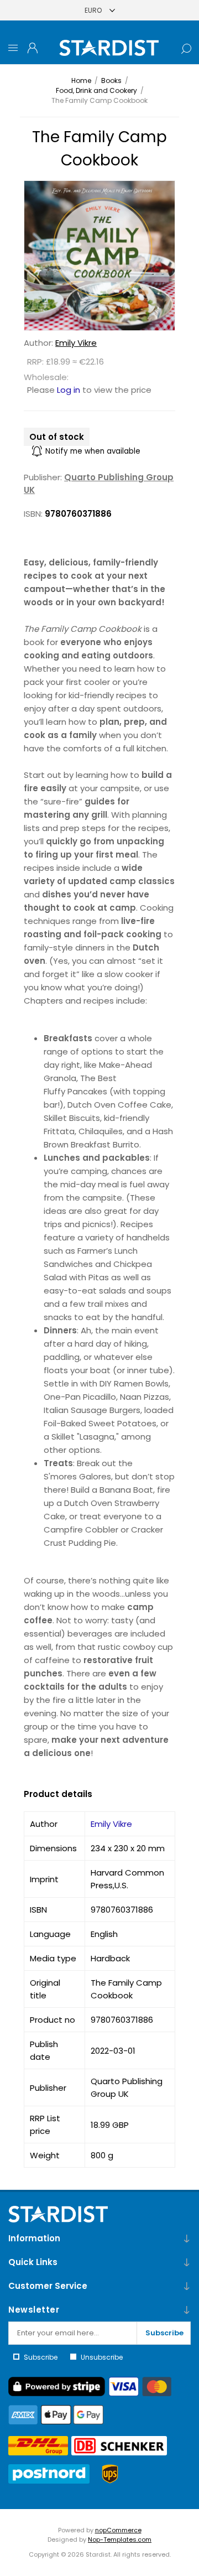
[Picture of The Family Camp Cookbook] (99, 256)
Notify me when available (93, 451)
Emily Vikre (76, 343)
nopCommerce (118, 2530)
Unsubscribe (102, 2357)
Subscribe (164, 2333)
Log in (69, 390)
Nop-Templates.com (120, 2539)
